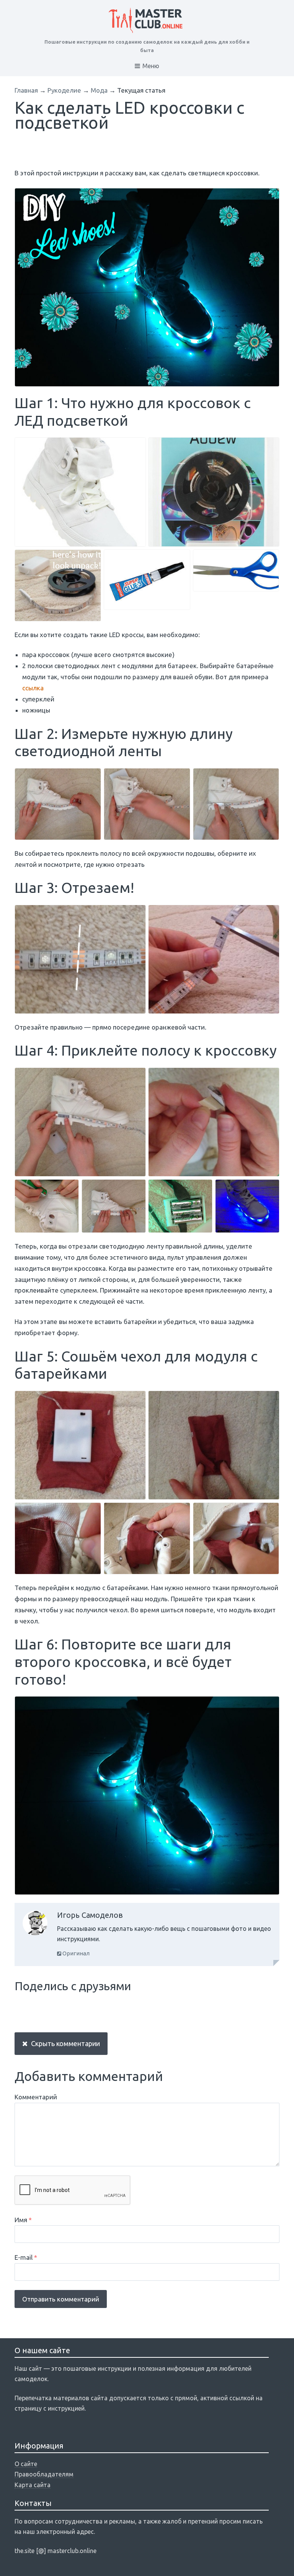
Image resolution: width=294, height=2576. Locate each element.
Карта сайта (33, 2485)
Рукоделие (64, 90)
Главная (26, 90)
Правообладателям (44, 2474)
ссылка (33, 688)
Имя (23, 2220)
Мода (99, 90)
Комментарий (36, 2097)
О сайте (26, 2464)
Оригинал (75, 1953)
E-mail (26, 2257)
